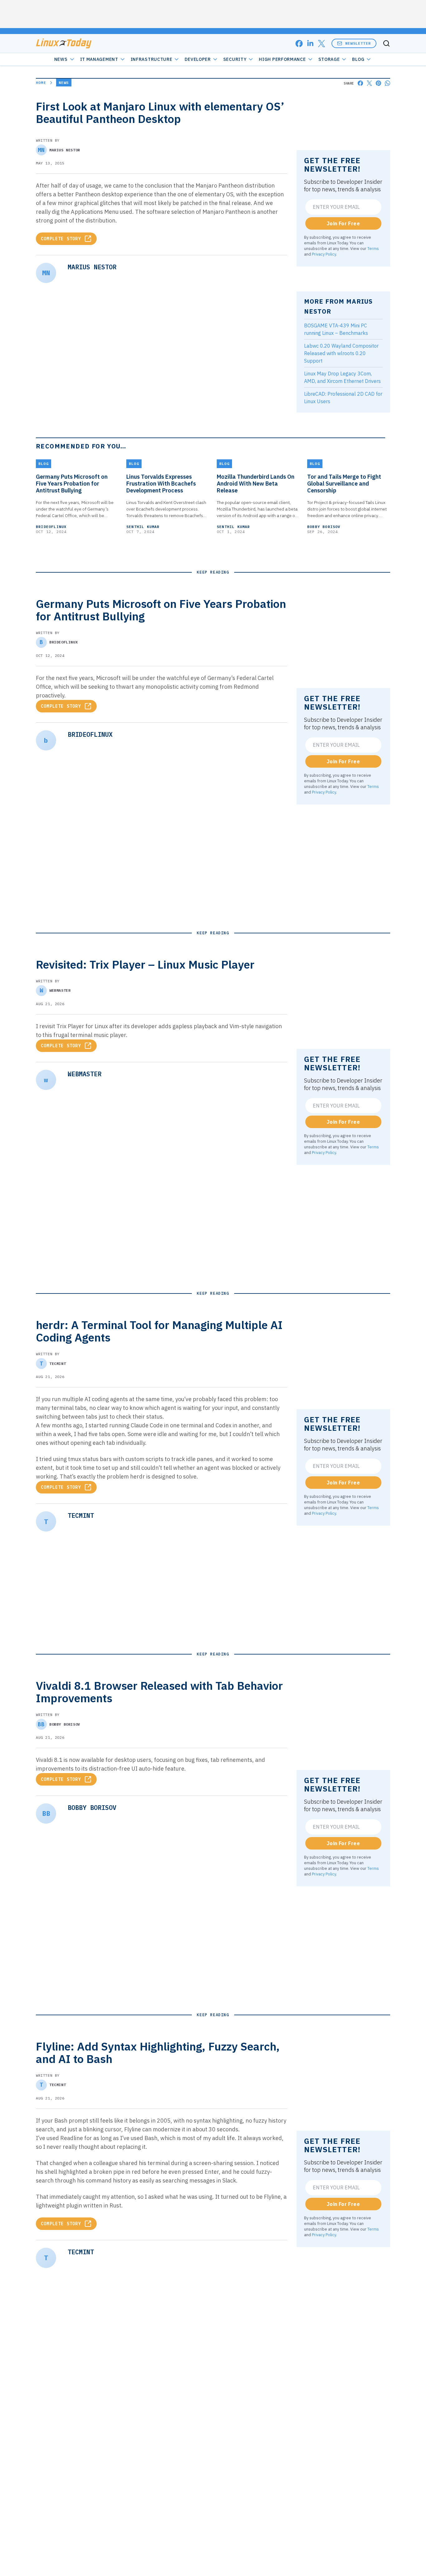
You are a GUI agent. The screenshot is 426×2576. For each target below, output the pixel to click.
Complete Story (61, 239)
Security (235, 59)
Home (41, 83)
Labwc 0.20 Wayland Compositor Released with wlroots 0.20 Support (341, 353)
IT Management (99, 59)
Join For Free (343, 223)
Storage (329, 59)
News (61, 59)
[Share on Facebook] (360, 83)
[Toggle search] (386, 43)
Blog (358, 59)
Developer (198, 59)
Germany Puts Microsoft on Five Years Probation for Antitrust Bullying (72, 484)
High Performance (282, 59)
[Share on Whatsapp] (387, 83)
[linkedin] (310, 44)
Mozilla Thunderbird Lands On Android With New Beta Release (256, 484)
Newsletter (358, 43)
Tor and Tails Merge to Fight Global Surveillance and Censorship (344, 484)
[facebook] (299, 44)
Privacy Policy (324, 254)
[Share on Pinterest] (378, 83)
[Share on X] (369, 83)
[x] (322, 44)
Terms (373, 248)
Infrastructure (152, 59)
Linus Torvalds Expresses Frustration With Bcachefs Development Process (161, 484)
